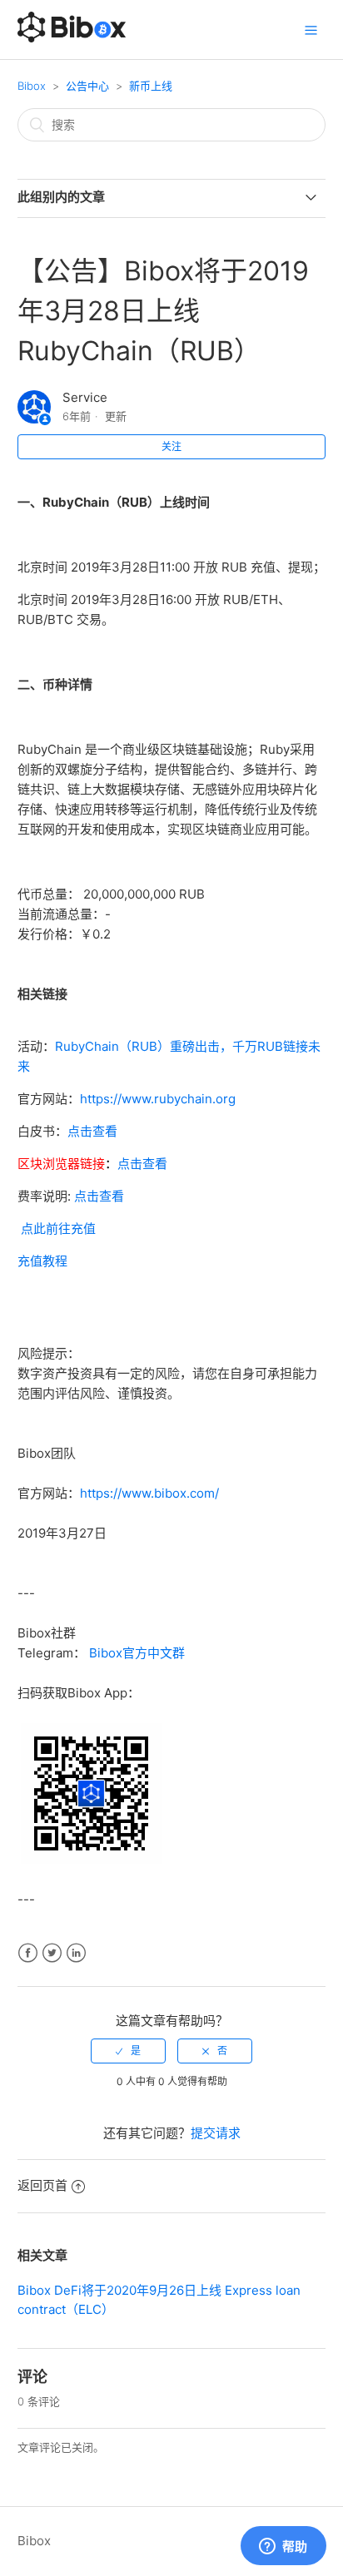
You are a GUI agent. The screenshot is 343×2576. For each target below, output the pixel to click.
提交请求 (216, 2133)
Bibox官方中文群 (137, 1653)
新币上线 (151, 86)
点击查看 (92, 1131)
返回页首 (42, 2185)
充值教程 (42, 1261)
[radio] (128, 2051)
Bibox (32, 86)
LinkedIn (76, 1953)
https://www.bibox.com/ (149, 1493)
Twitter (52, 1953)
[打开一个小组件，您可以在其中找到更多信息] (283, 2547)
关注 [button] (171, 446)
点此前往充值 (58, 1229)
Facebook (28, 1953)
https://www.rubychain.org (158, 1099)
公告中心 (87, 86)
